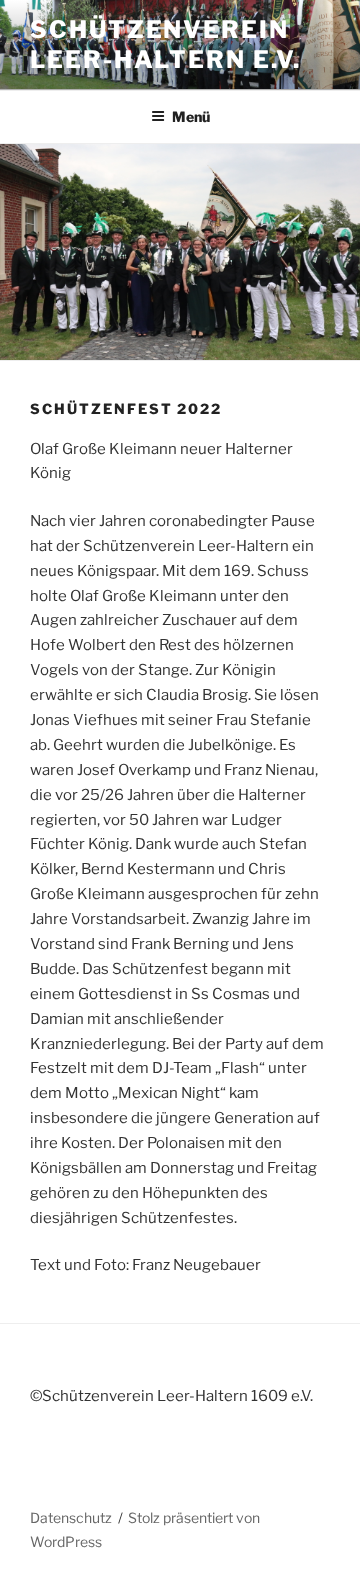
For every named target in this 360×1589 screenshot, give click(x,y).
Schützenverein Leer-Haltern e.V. (165, 44)
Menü (191, 116)
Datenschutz (71, 1517)
